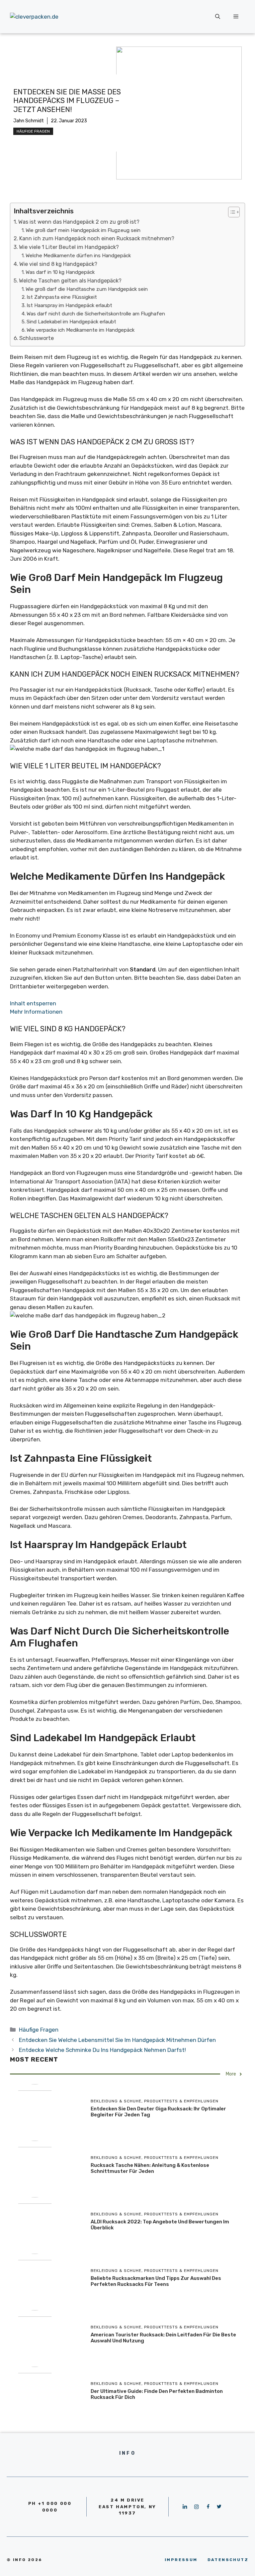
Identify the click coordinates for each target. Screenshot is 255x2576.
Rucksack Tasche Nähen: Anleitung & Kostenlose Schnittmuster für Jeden (150, 2168)
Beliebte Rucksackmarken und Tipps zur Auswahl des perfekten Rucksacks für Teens (156, 2281)
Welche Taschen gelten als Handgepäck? (70, 281)
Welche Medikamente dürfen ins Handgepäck (78, 256)
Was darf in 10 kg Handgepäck (60, 272)
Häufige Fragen (33, 131)
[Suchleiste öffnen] (218, 17)
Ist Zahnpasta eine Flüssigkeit (62, 297)
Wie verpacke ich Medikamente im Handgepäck (81, 330)
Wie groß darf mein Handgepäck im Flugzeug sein (83, 230)
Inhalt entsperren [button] (33, 1003)
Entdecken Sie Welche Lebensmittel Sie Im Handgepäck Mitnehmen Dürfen (117, 2040)
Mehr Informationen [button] (36, 1012)
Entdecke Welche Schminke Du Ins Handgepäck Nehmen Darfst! (102, 2050)
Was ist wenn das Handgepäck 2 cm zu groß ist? (79, 222)
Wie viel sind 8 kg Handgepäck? (58, 264)
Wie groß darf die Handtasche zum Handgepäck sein (87, 289)
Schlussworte (37, 338)
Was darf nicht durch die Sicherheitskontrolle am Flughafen (96, 314)
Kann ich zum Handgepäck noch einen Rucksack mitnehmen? (97, 238)
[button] (231, 212)
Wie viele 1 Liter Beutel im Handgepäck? (69, 247)
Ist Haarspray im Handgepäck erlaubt (69, 305)
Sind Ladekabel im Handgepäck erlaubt (71, 322)
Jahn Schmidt (29, 121)
